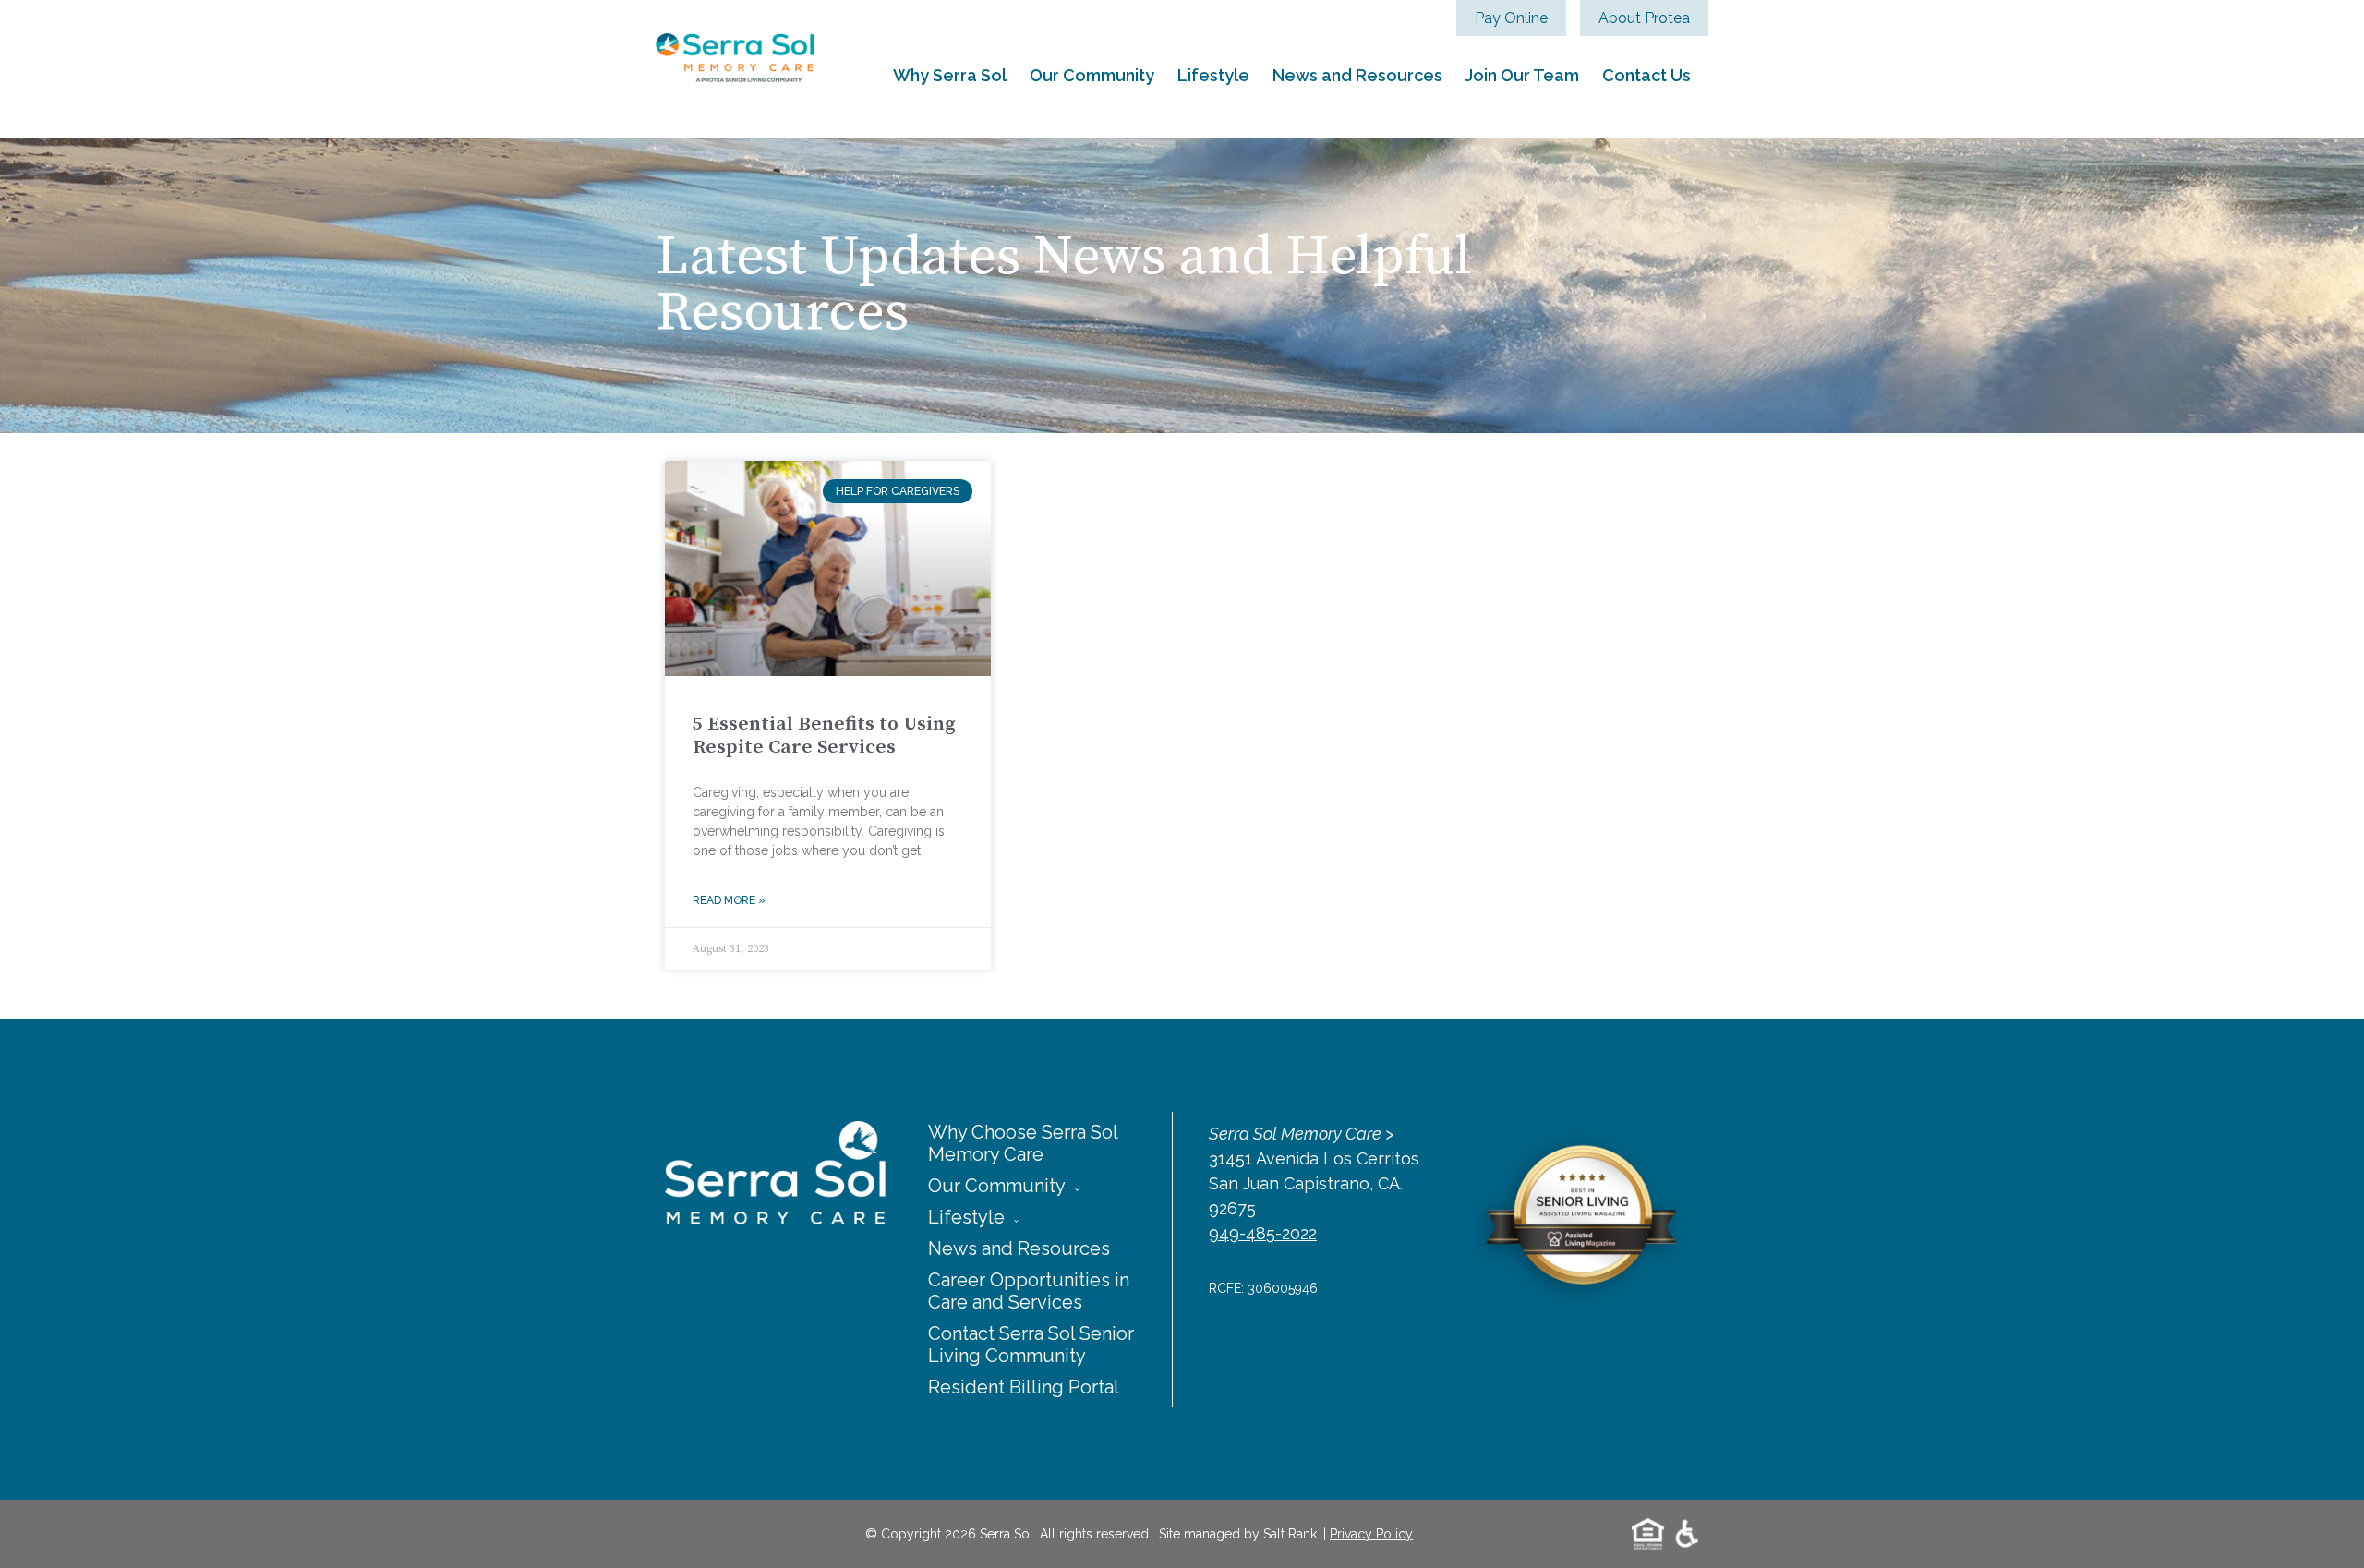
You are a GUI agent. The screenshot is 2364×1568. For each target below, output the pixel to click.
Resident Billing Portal (1024, 1387)
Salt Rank (1290, 1534)
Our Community (1092, 75)
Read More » (729, 900)
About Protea (1644, 18)
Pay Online (1511, 18)
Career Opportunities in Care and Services (1029, 1291)
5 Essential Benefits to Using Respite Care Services (824, 736)
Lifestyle (1213, 75)
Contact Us (1646, 75)
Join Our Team (1522, 75)
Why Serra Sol (950, 75)
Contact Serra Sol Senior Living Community (1031, 1345)
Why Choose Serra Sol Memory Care (1023, 1143)
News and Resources (1357, 75)
